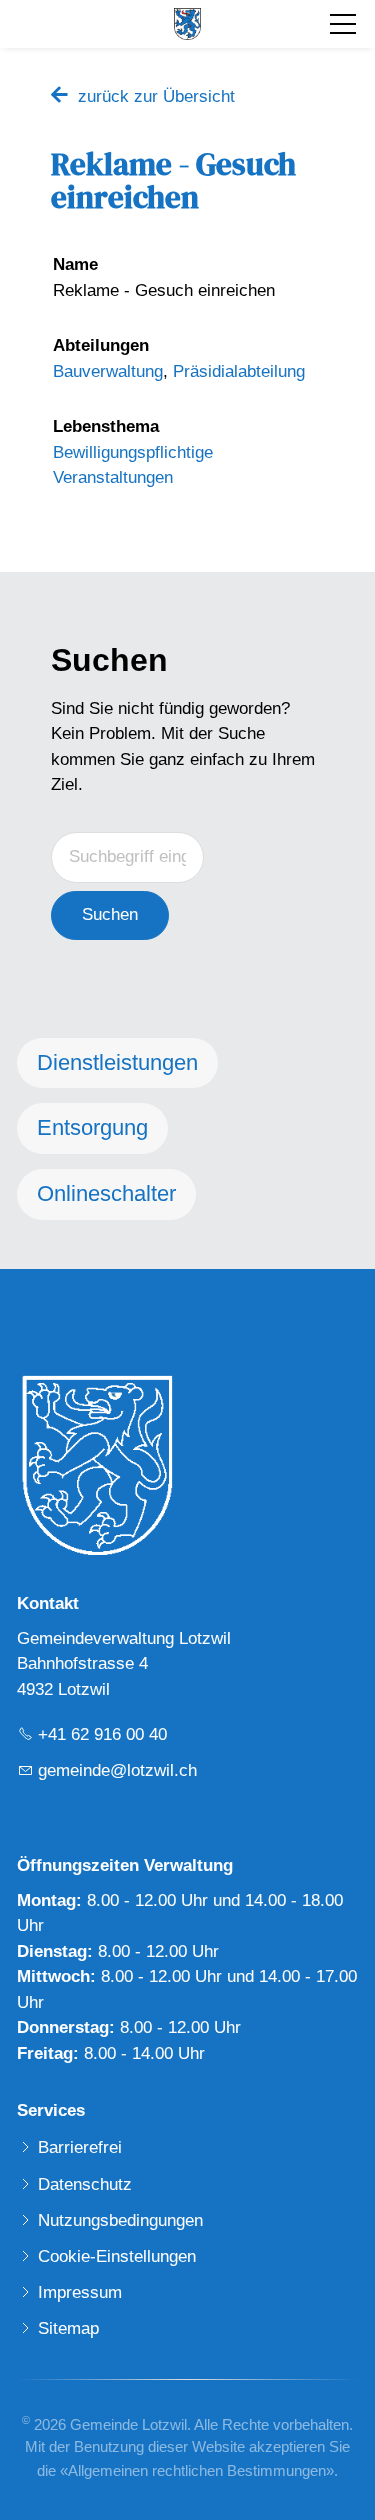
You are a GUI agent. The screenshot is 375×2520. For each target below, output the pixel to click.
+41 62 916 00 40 (102, 1734)
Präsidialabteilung (239, 371)
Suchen (110, 914)
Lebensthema (106, 426)
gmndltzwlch (117, 1770)
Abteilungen (101, 345)
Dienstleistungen (117, 1062)
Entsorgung (92, 1127)
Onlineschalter (106, 1193)
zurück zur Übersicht (156, 96)
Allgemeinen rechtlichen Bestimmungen (197, 2470)
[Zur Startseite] (187, 24)
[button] (343, 24)
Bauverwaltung (108, 371)
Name (75, 264)
